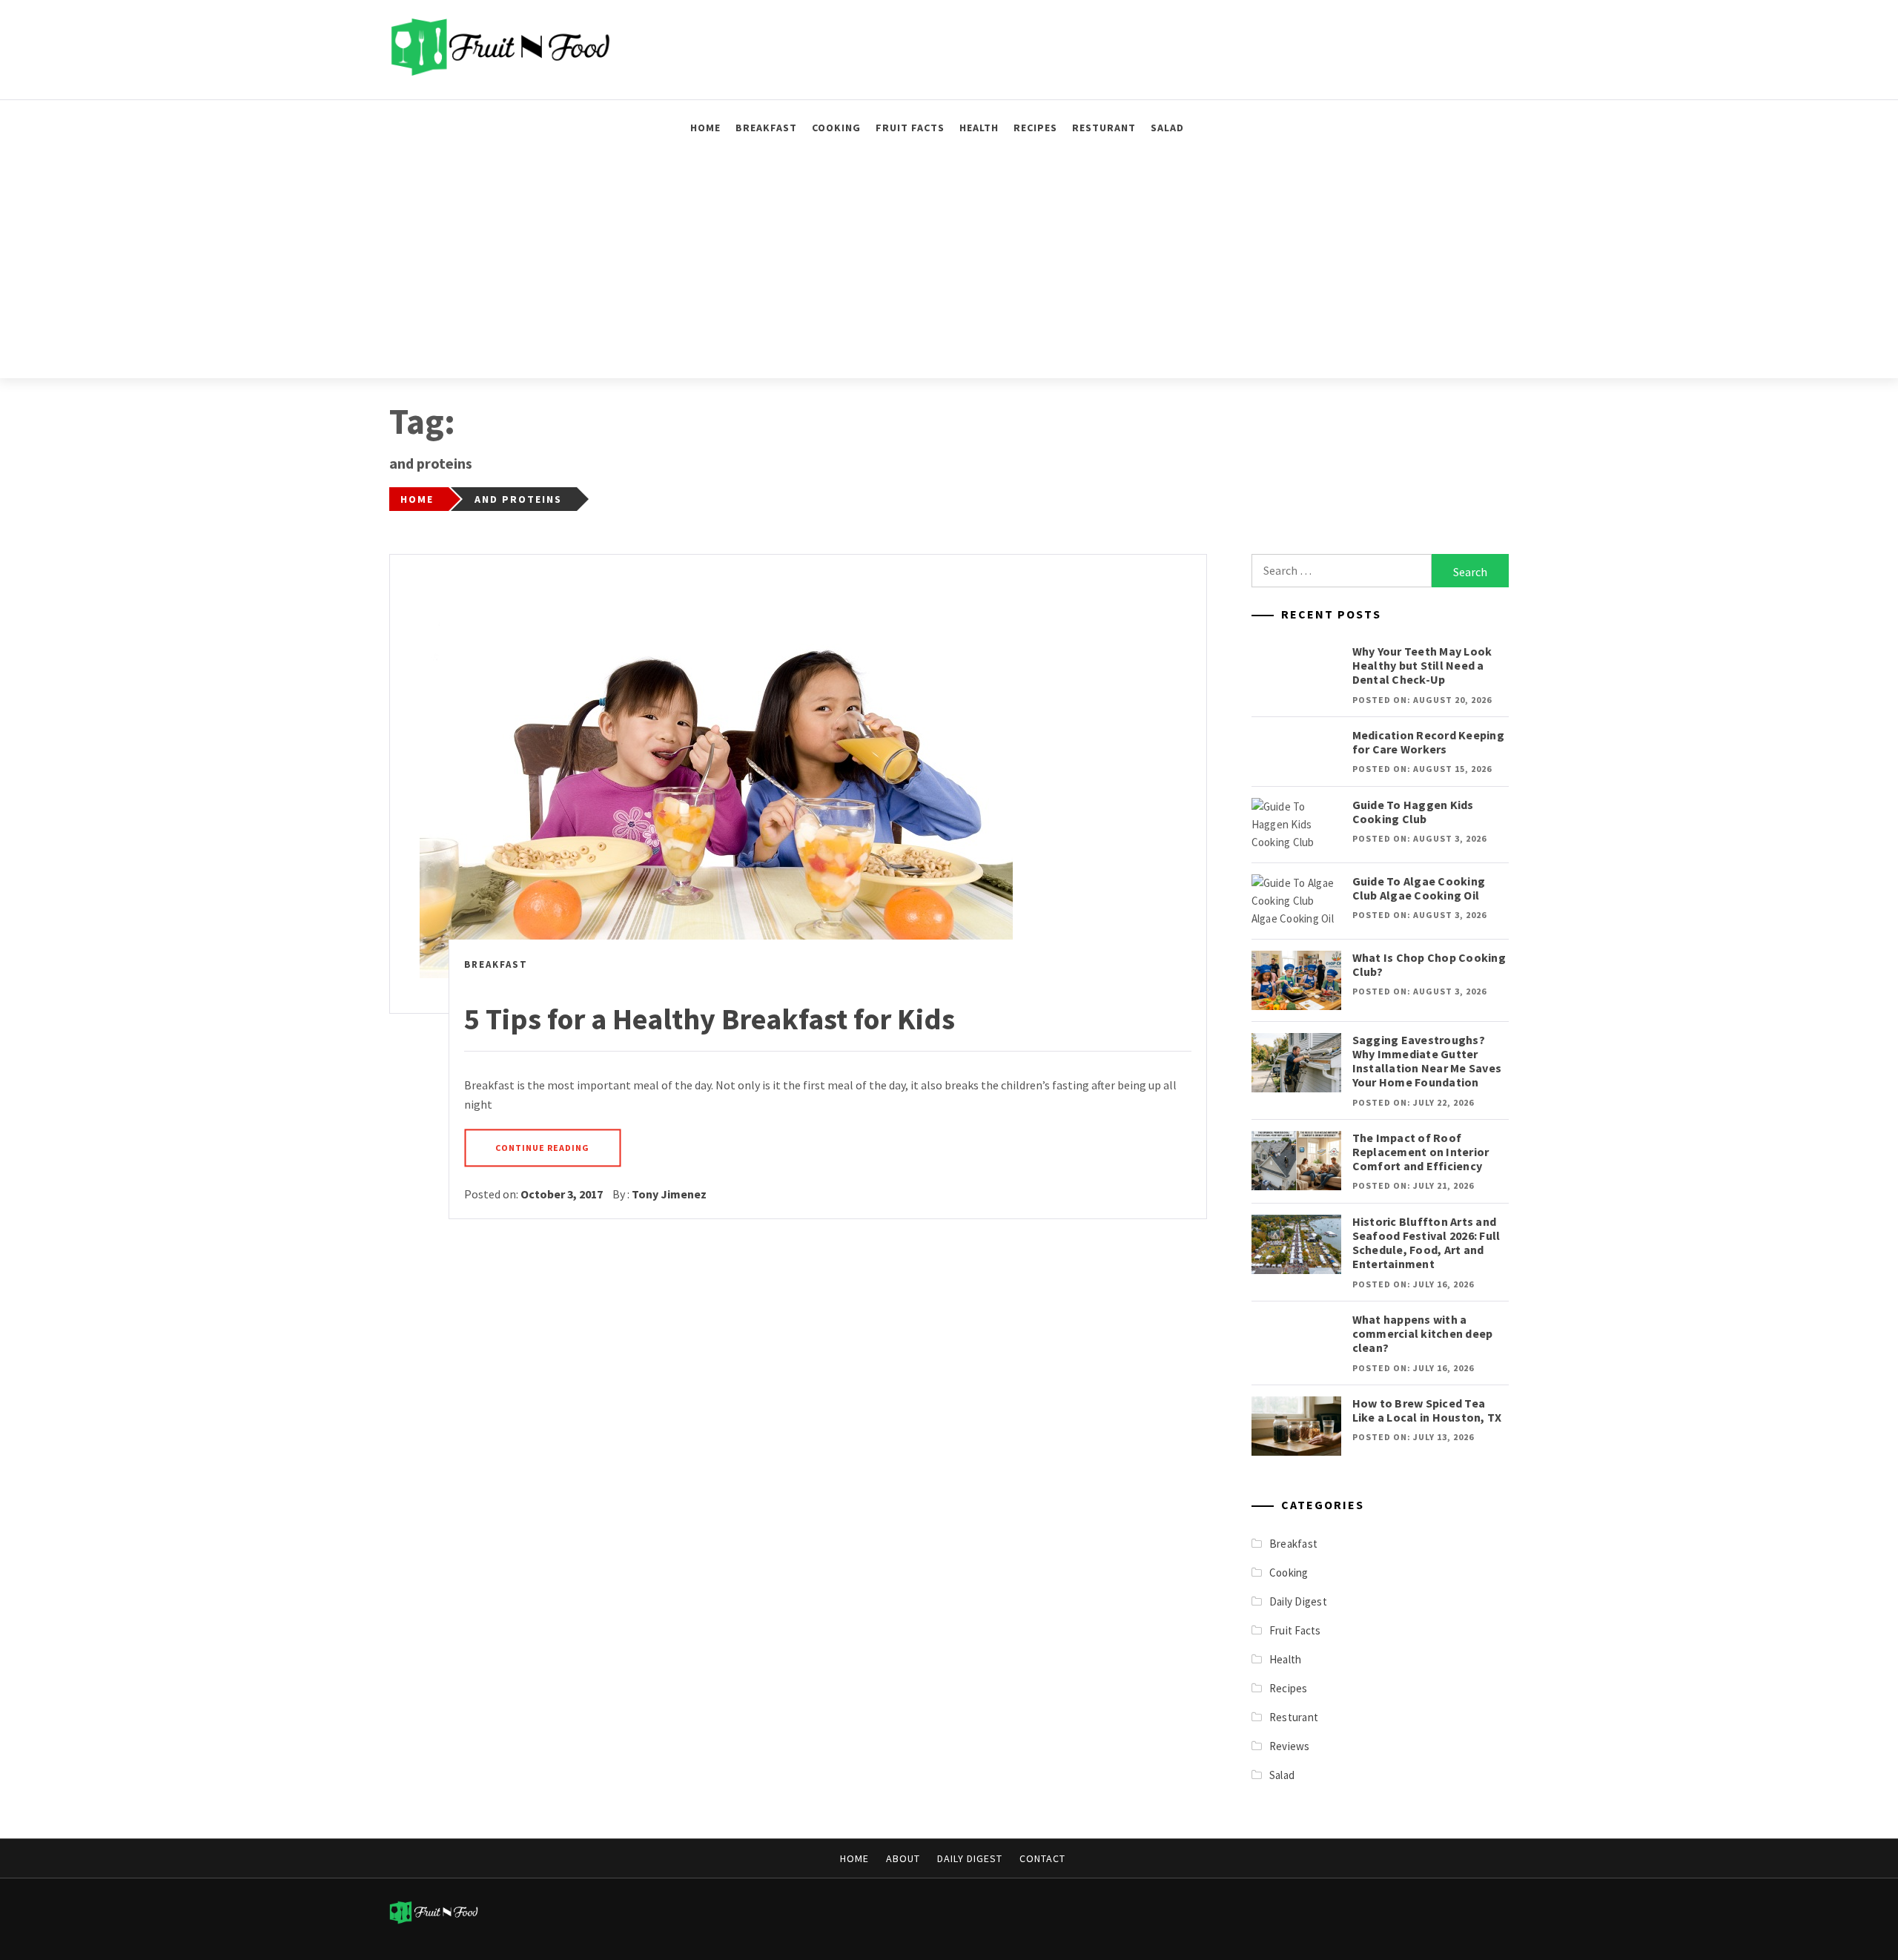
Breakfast (766, 128)
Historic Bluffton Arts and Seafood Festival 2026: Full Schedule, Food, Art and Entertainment (1426, 1243)
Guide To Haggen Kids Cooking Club (1413, 812)
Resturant (1104, 128)
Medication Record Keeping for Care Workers (1428, 742)
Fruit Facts (910, 128)
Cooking (836, 128)
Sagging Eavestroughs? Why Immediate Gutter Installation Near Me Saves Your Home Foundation (1427, 1061)
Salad (1167, 128)
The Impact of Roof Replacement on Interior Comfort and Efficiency (1421, 1152)
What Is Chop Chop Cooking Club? (1429, 964)
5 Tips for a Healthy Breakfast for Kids (710, 1019)
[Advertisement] (949, 267)
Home (705, 128)
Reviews (1290, 1746)
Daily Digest (1298, 1601)
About (903, 1858)
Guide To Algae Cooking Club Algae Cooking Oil (1419, 888)
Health (979, 128)
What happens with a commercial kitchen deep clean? (1423, 1333)
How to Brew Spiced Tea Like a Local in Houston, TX (1427, 1410)
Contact (1042, 1858)
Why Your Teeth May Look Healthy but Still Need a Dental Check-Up (1422, 665)
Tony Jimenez (669, 1194)
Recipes (1035, 128)
